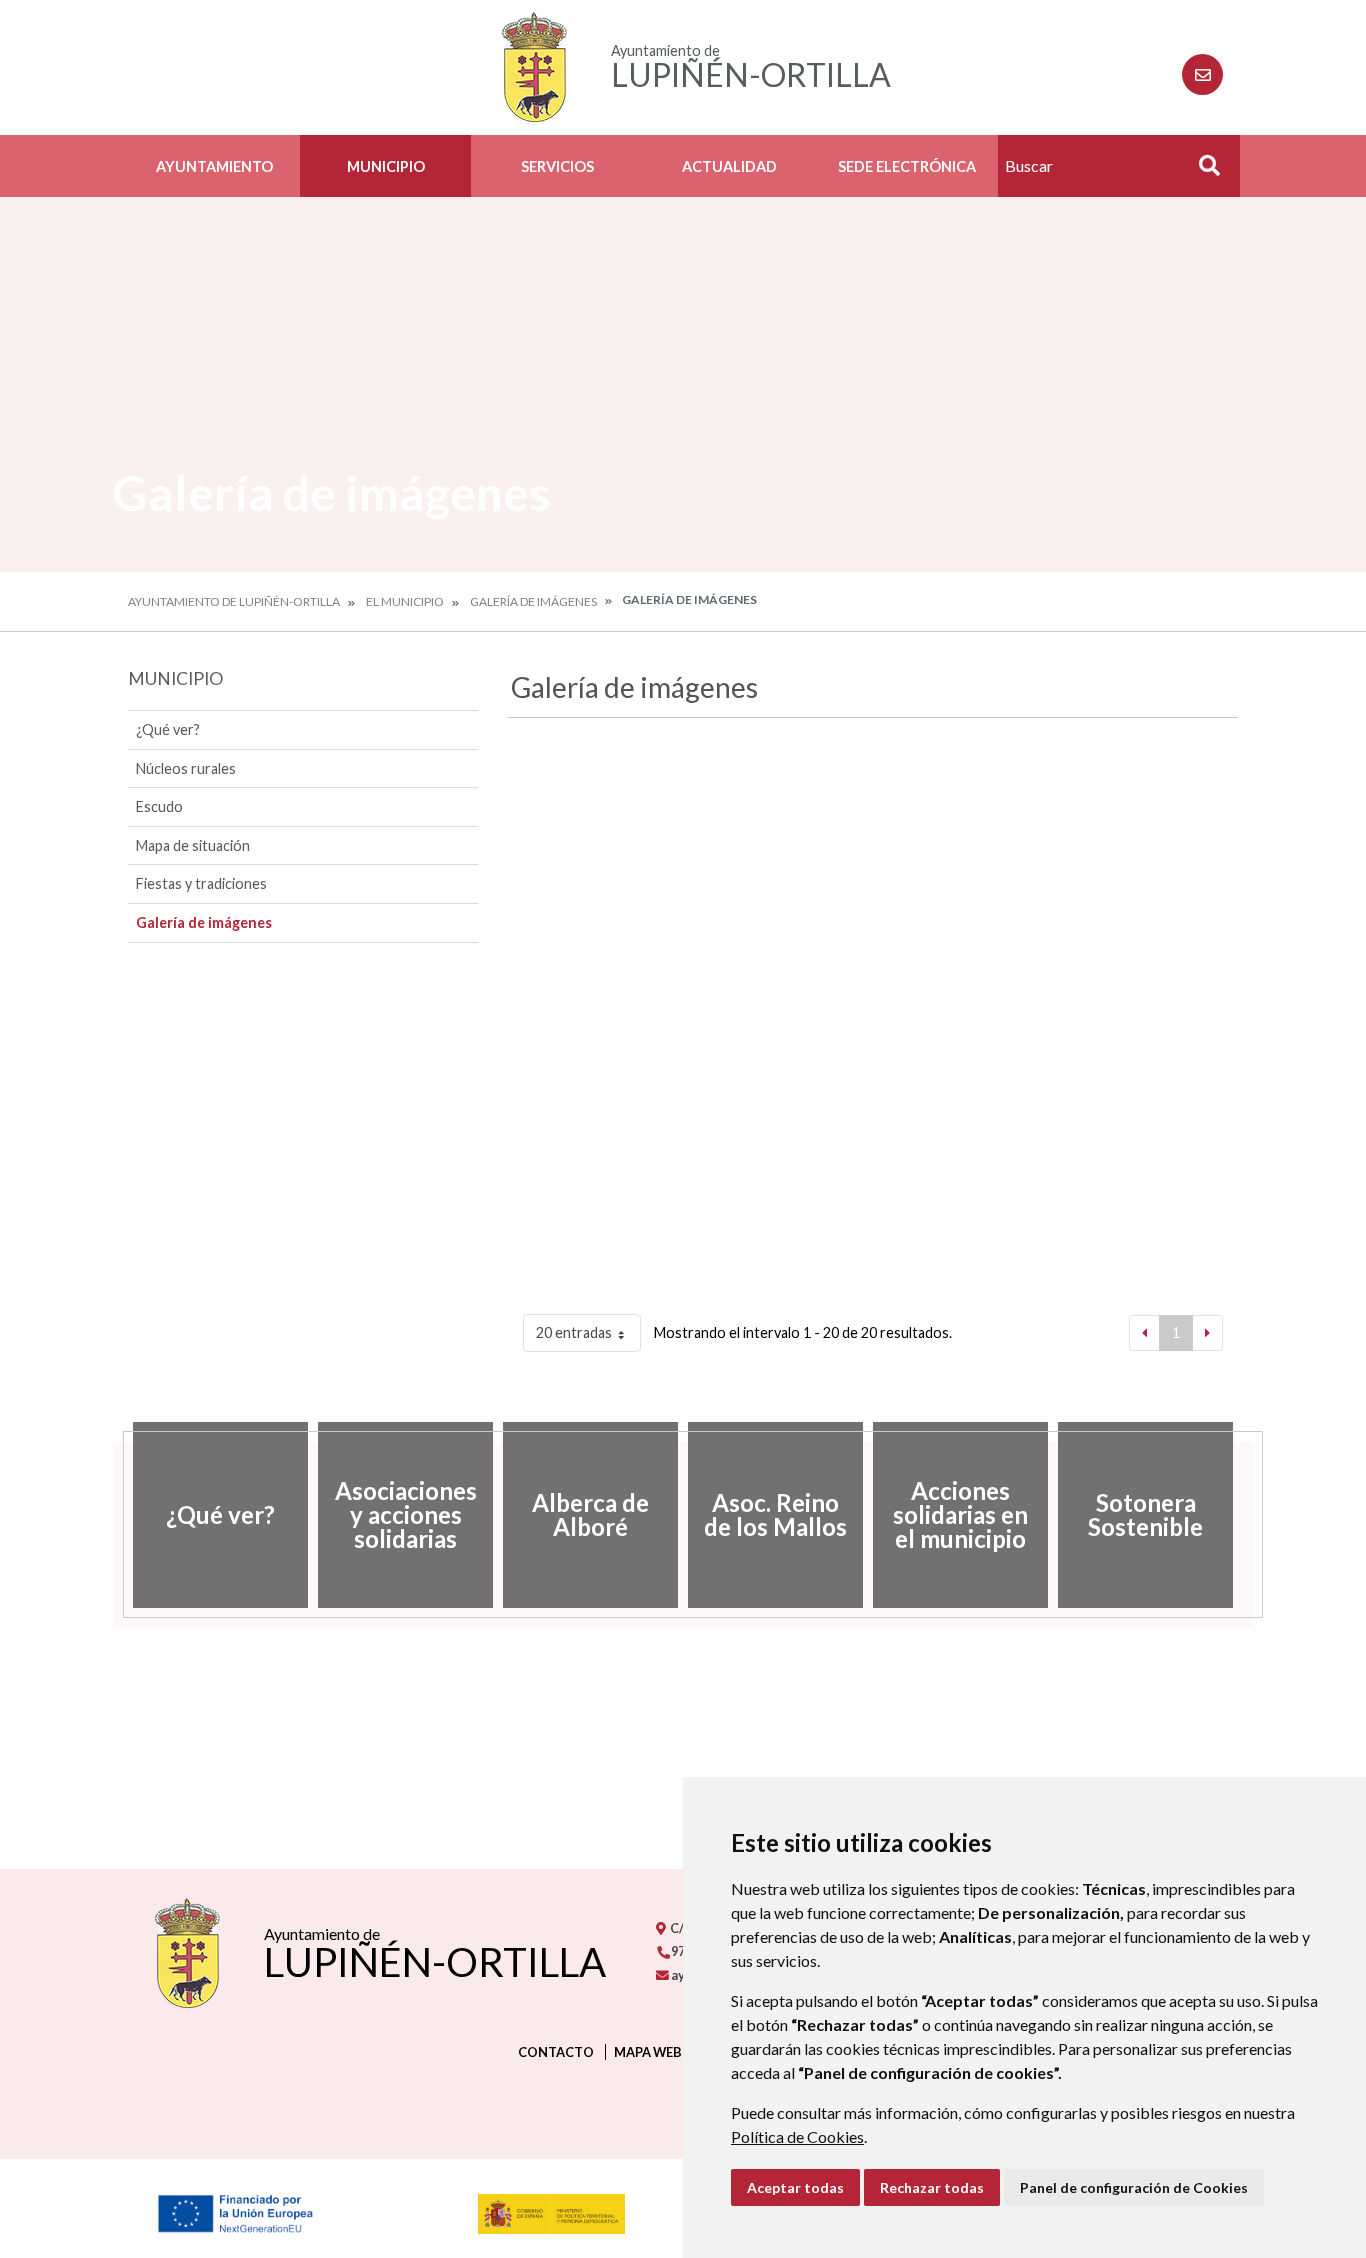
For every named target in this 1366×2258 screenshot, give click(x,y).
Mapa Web (648, 2052)
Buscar (1202, 171)
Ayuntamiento (214, 166)
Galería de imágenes (533, 601)
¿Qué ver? (168, 729)
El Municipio (405, 601)
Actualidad (729, 166)
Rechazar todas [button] (932, 2187)
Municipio (386, 166)
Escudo (159, 806)
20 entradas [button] (574, 1332)
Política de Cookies (797, 2136)
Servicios (557, 166)
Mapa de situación (193, 845)
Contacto (556, 2052)
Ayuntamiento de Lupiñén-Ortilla (234, 601)
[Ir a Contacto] (1202, 74)
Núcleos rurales (186, 768)
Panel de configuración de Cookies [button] (1134, 2187)
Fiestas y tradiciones (201, 883)
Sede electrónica (907, 166)
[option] (220, 1515)
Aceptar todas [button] (795, 2187)
